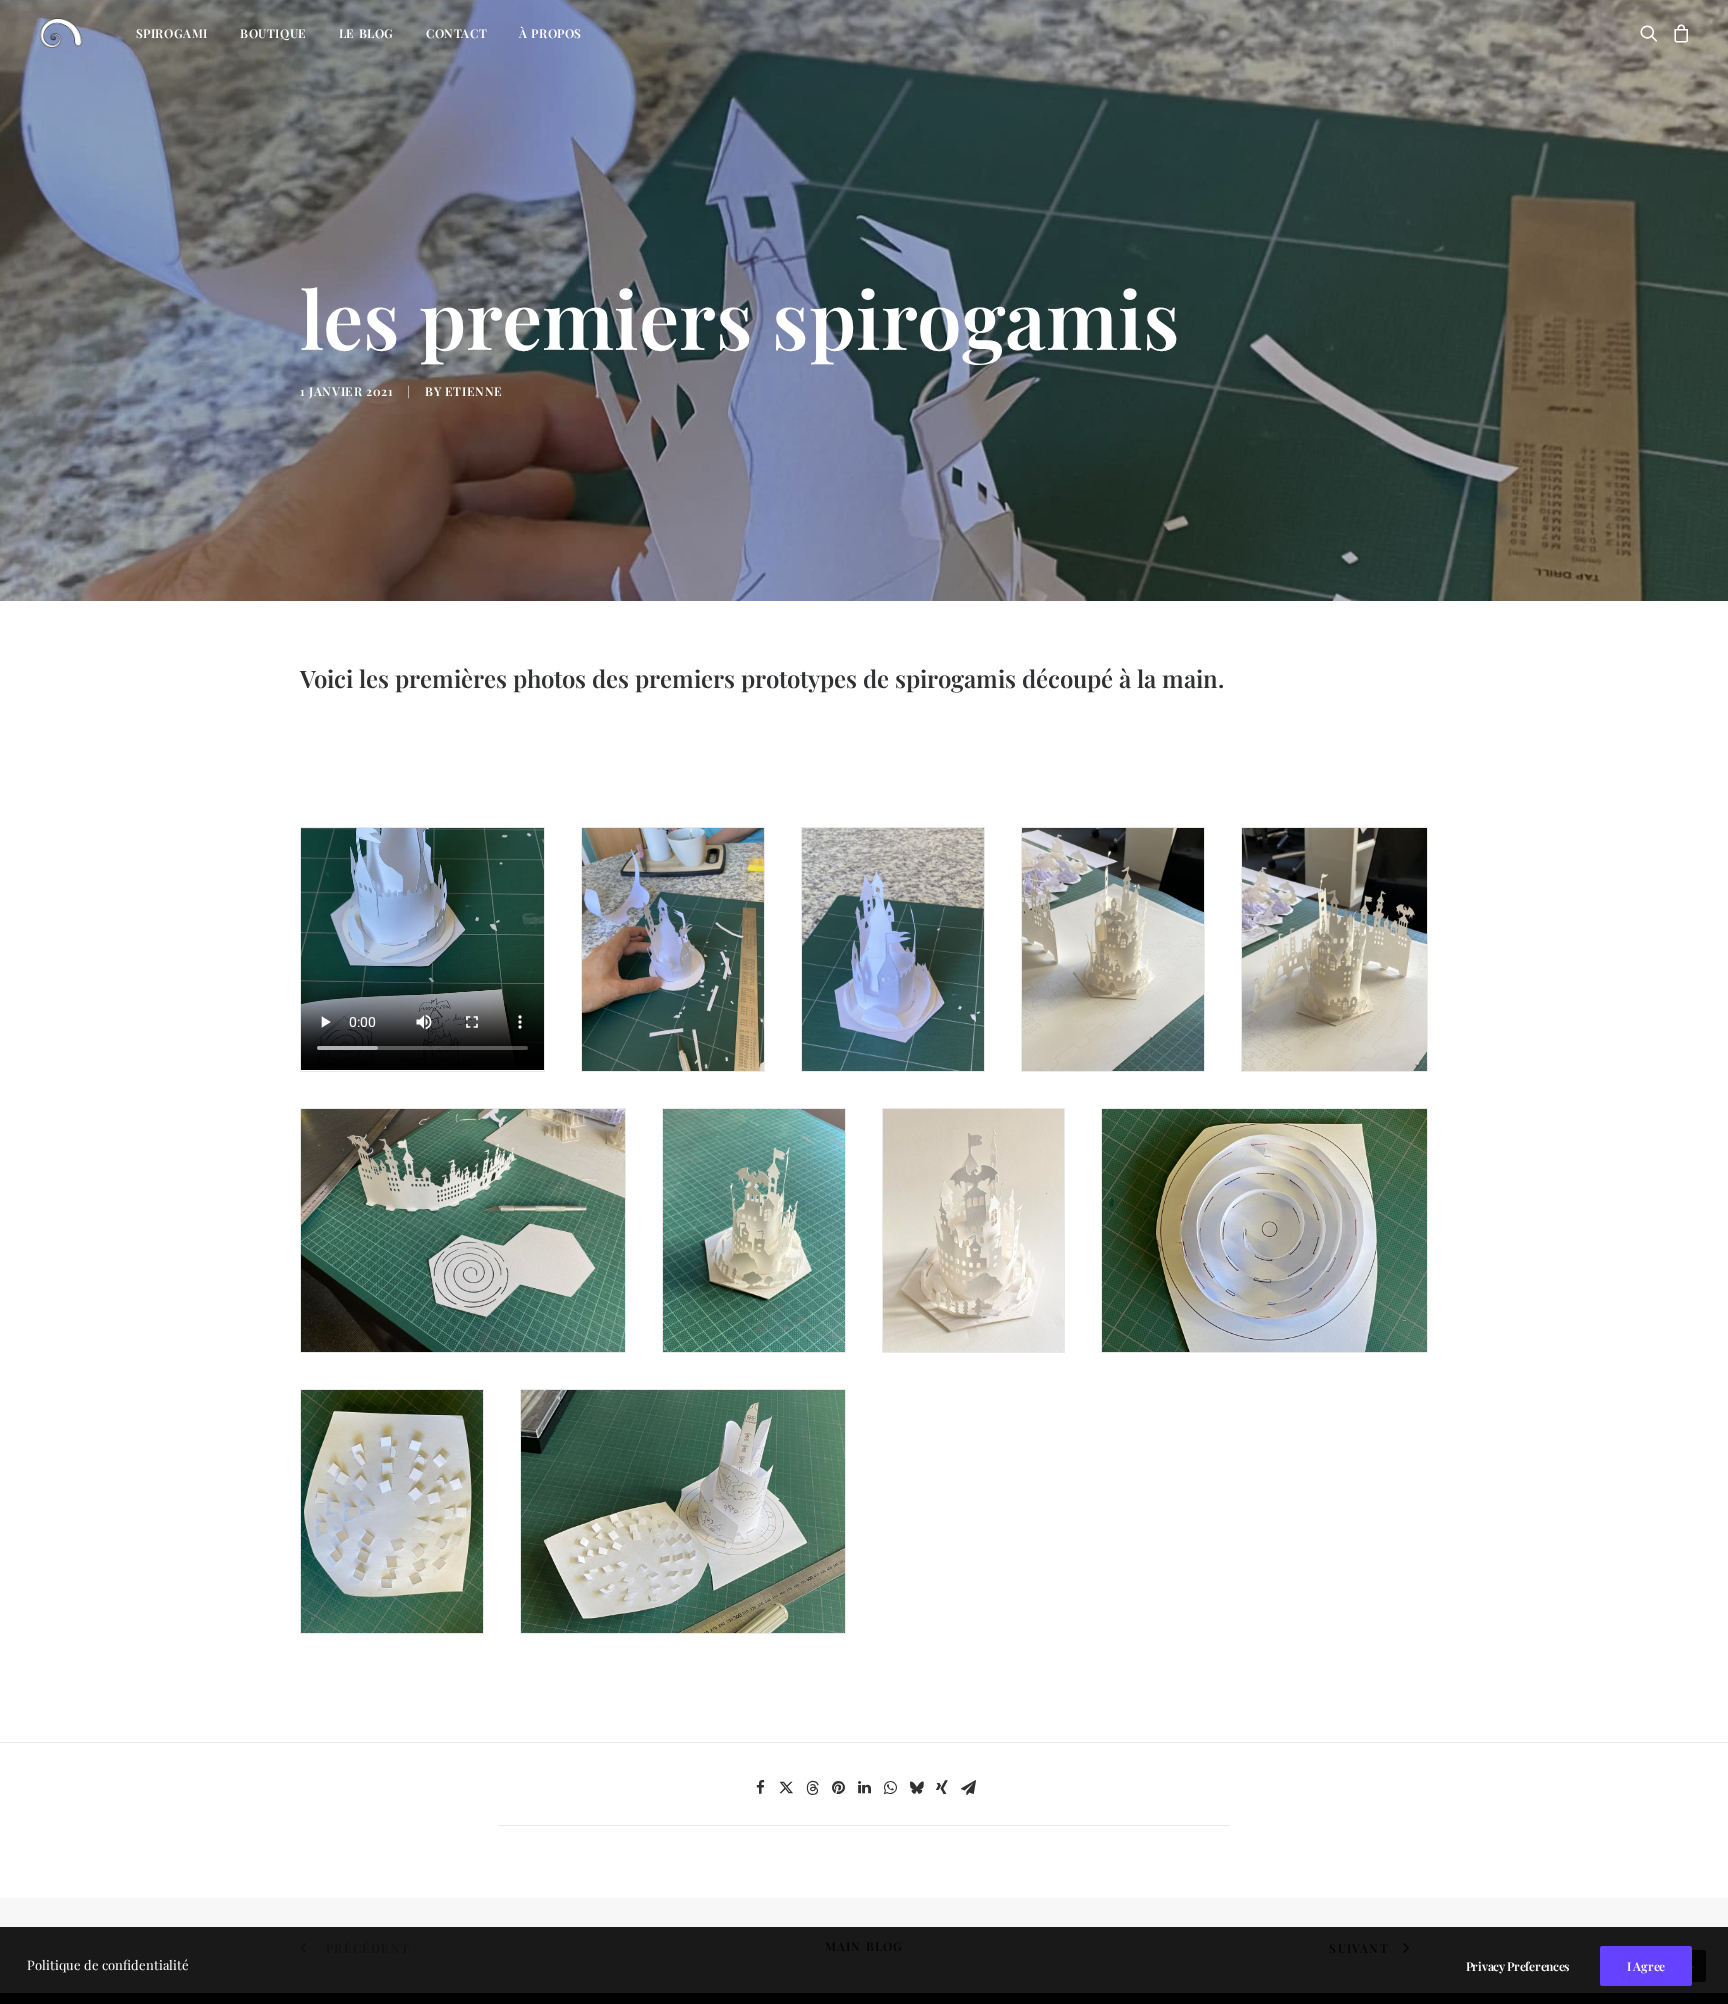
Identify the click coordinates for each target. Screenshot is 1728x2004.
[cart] (1678, 33)
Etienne (474, 391)
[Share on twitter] (786, 1788)
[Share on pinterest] (838, 1788)
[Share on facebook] (760, 1788)
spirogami (172, 33)
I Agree (1646, 1966)
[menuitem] (172, 33)
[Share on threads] (812, 1788)
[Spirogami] (61, 33)
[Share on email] (968, 1788)
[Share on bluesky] (916, 1788)
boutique (273, 33)
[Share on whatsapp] (890, 1788)
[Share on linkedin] (864, 1788)
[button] (1652, 33)
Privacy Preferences (1517, 1966)
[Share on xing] (942, 1788)
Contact (456, 33)
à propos (550, 33)
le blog (366, 33)
